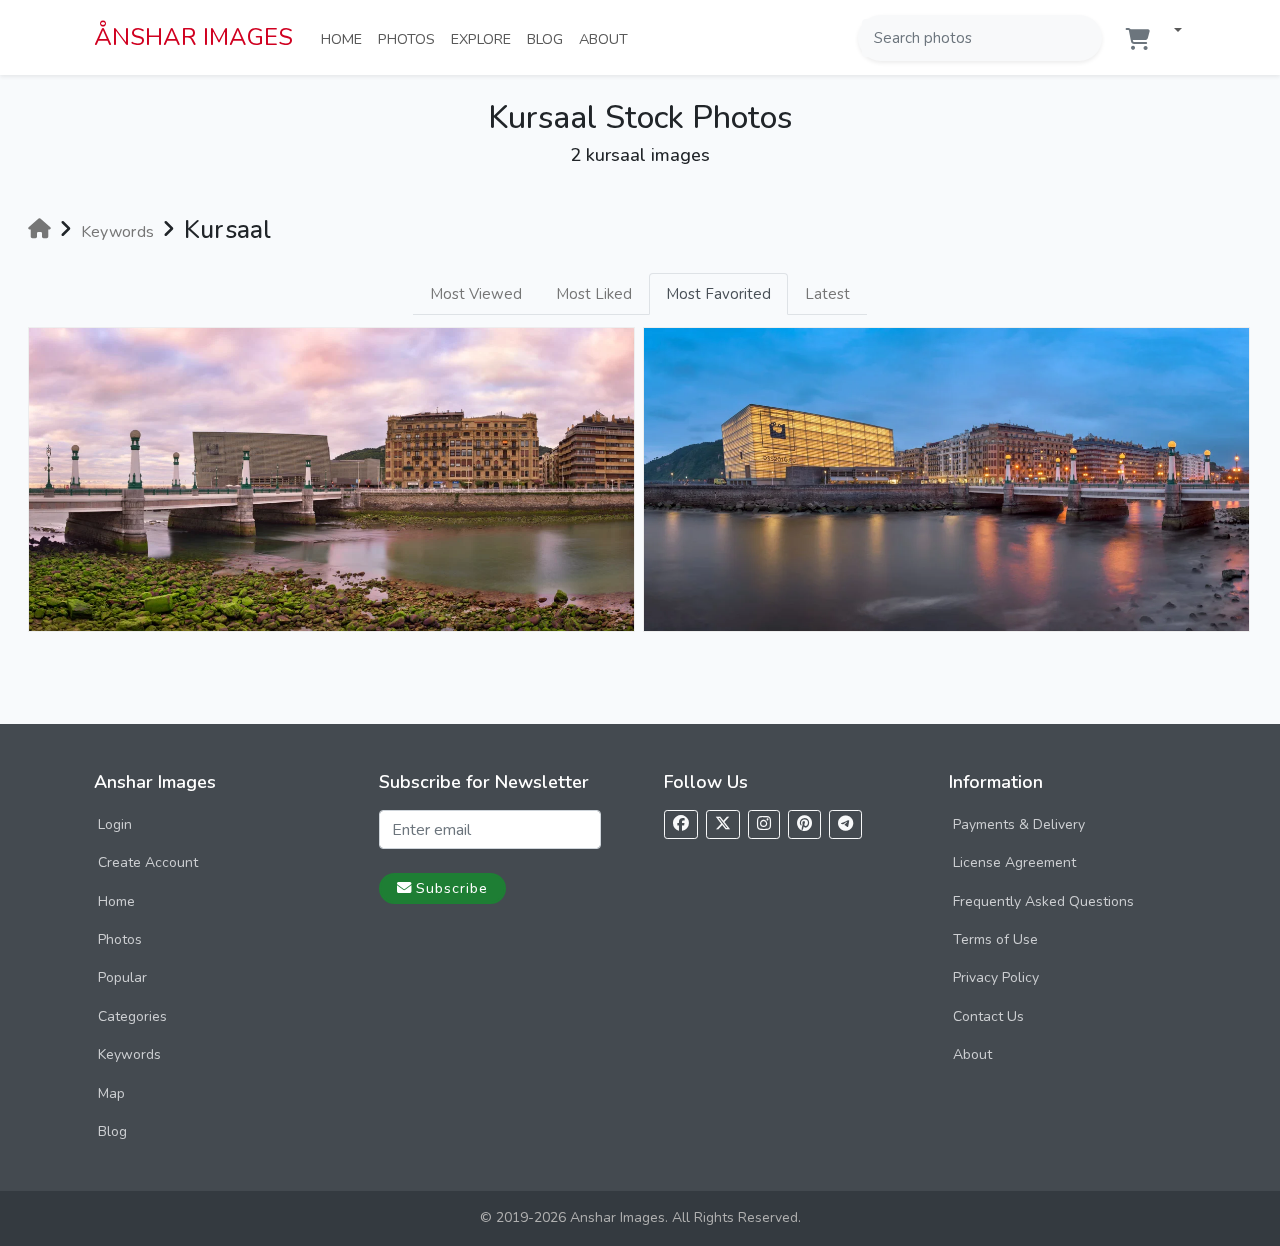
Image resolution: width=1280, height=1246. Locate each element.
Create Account (148, 862)
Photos (410, 38)
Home (345, 38)
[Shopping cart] (1138, 39)
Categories (132, 1016)
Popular (122, 977)
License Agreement (1014, 862)
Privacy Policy (996, 977)
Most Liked (594, 294)
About (607, 38)
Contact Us (988, 1016)
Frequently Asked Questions (1043, 901)
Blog (549, 38)
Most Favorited (718, 294)
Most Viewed (476, 294)
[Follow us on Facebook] (681, 824)
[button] (1170, 31)
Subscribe (452, 888)
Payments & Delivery (1019, 824)
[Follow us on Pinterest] (804, 824)
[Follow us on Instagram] (764, 824)
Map (111, 1093)
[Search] (1085, 38)
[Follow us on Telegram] (845, 824)
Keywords (129, 1054)
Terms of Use (995, 939)
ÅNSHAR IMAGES (193, 37)
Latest (827, 294)
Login (115, 824)
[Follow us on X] (723, 824)
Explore (485, 38)
